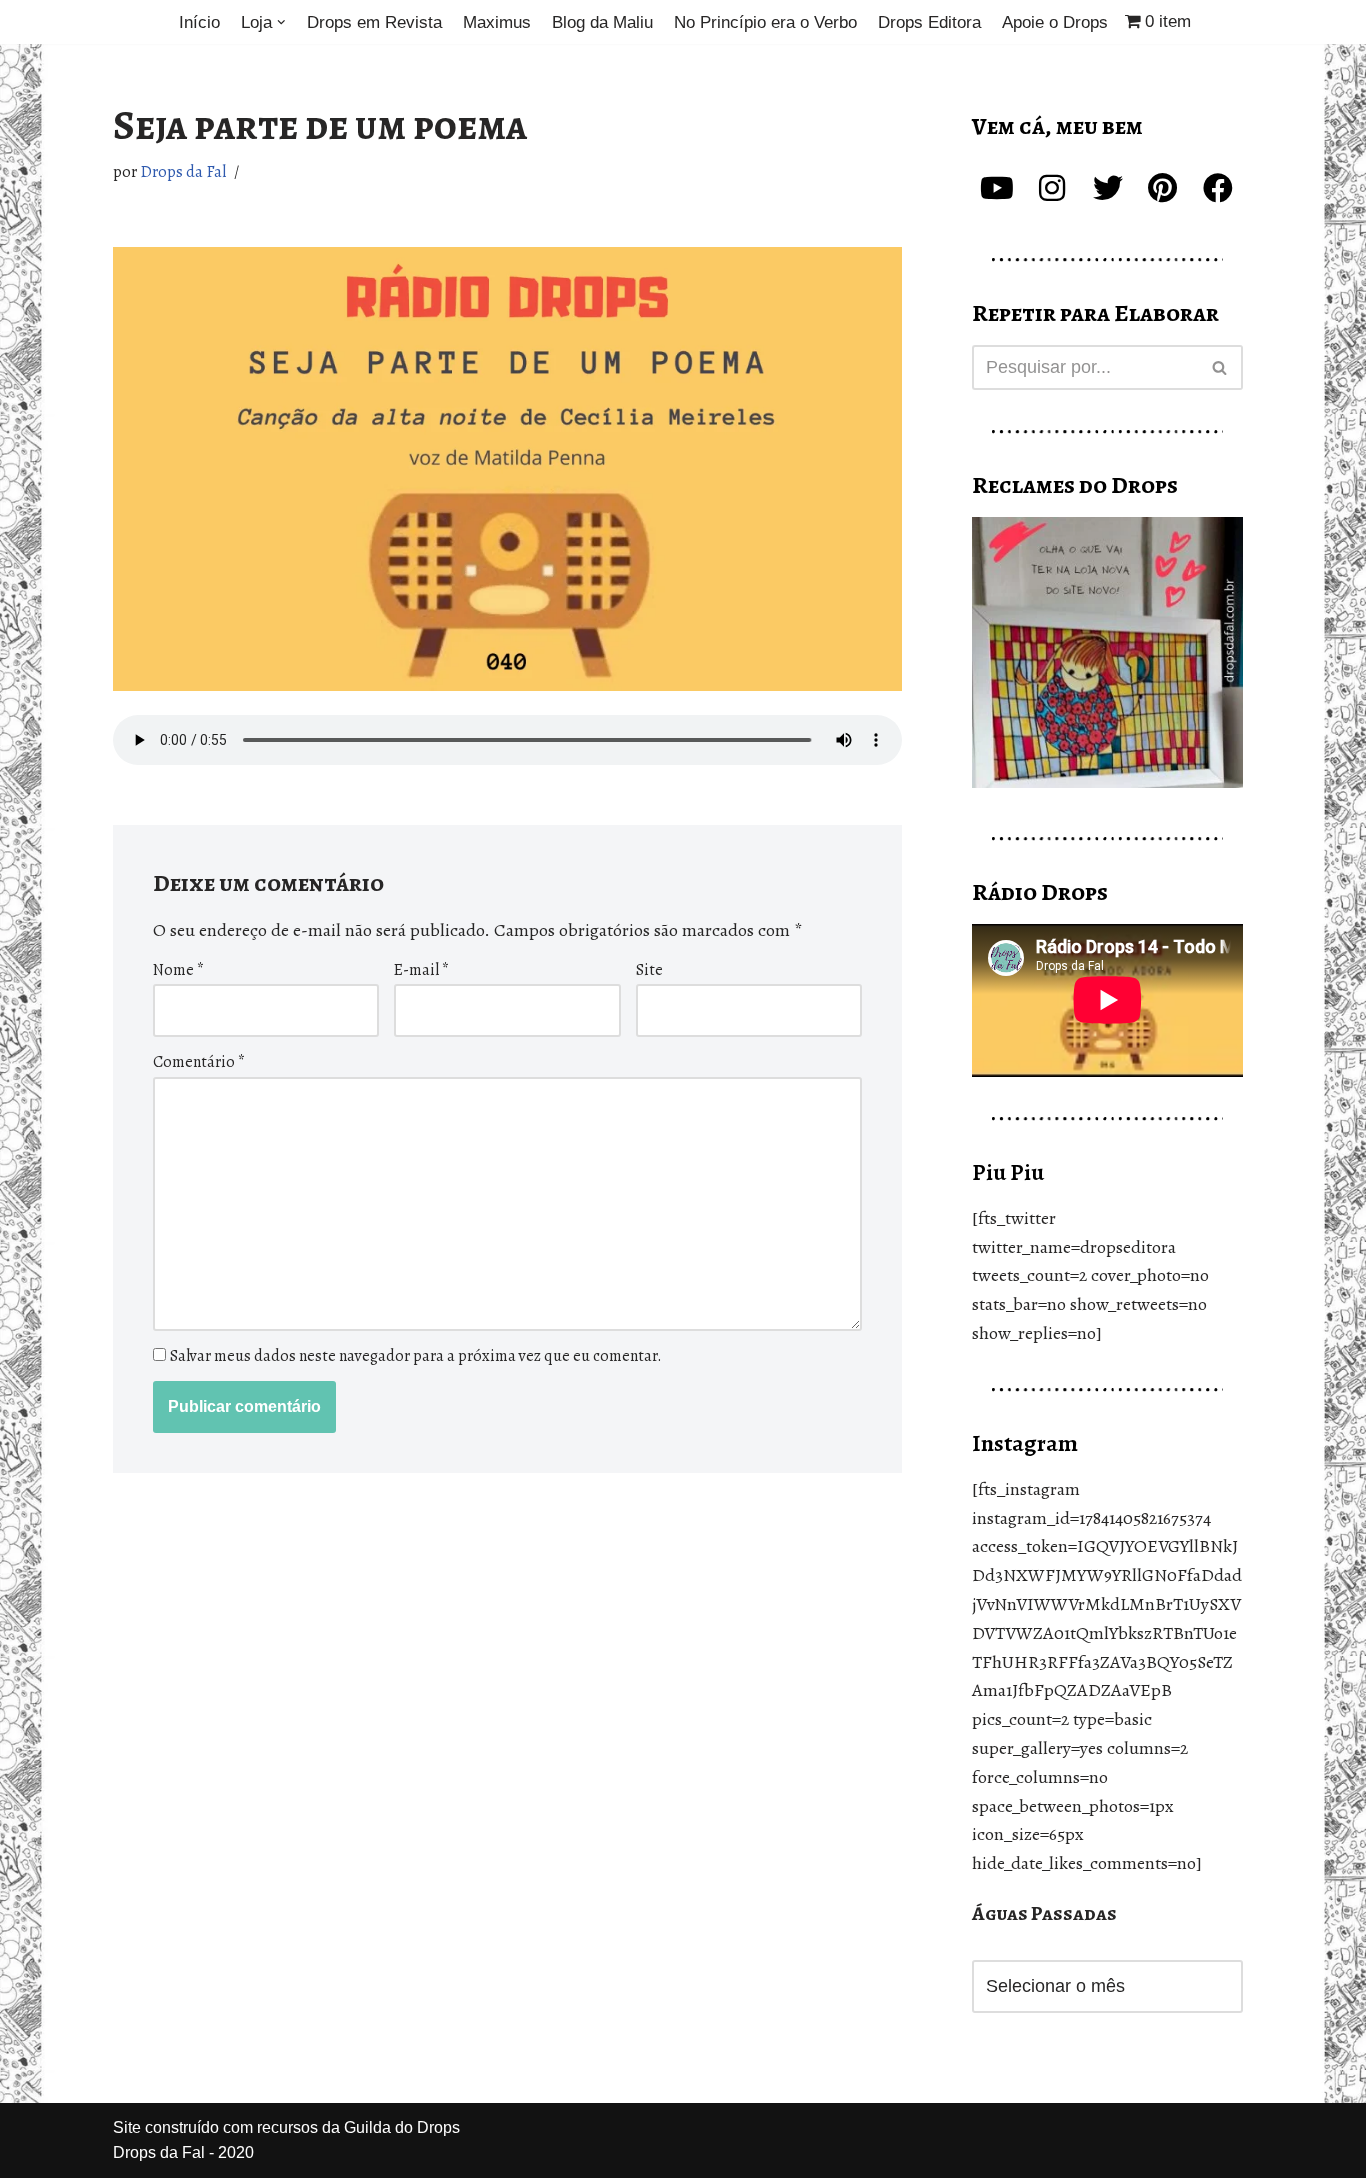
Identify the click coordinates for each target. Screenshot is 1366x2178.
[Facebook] (1218, 188)
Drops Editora (929, 22)
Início (199, 22)
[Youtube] (997, 188)
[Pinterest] (1163, 188)
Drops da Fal (183, 172)
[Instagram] (1052, 188)
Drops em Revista (374, 22)
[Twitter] (1108, 188)
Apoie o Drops (1055, 22)
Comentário (199, 1062)
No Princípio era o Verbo (765, 22)
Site (649, 970)
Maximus (497, 22)
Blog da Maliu (602, 22)
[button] (281, 22)
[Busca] (1220, 367)
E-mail (421, 970)
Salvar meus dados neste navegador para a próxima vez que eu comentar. (416, 1356)
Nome (178, 970)
